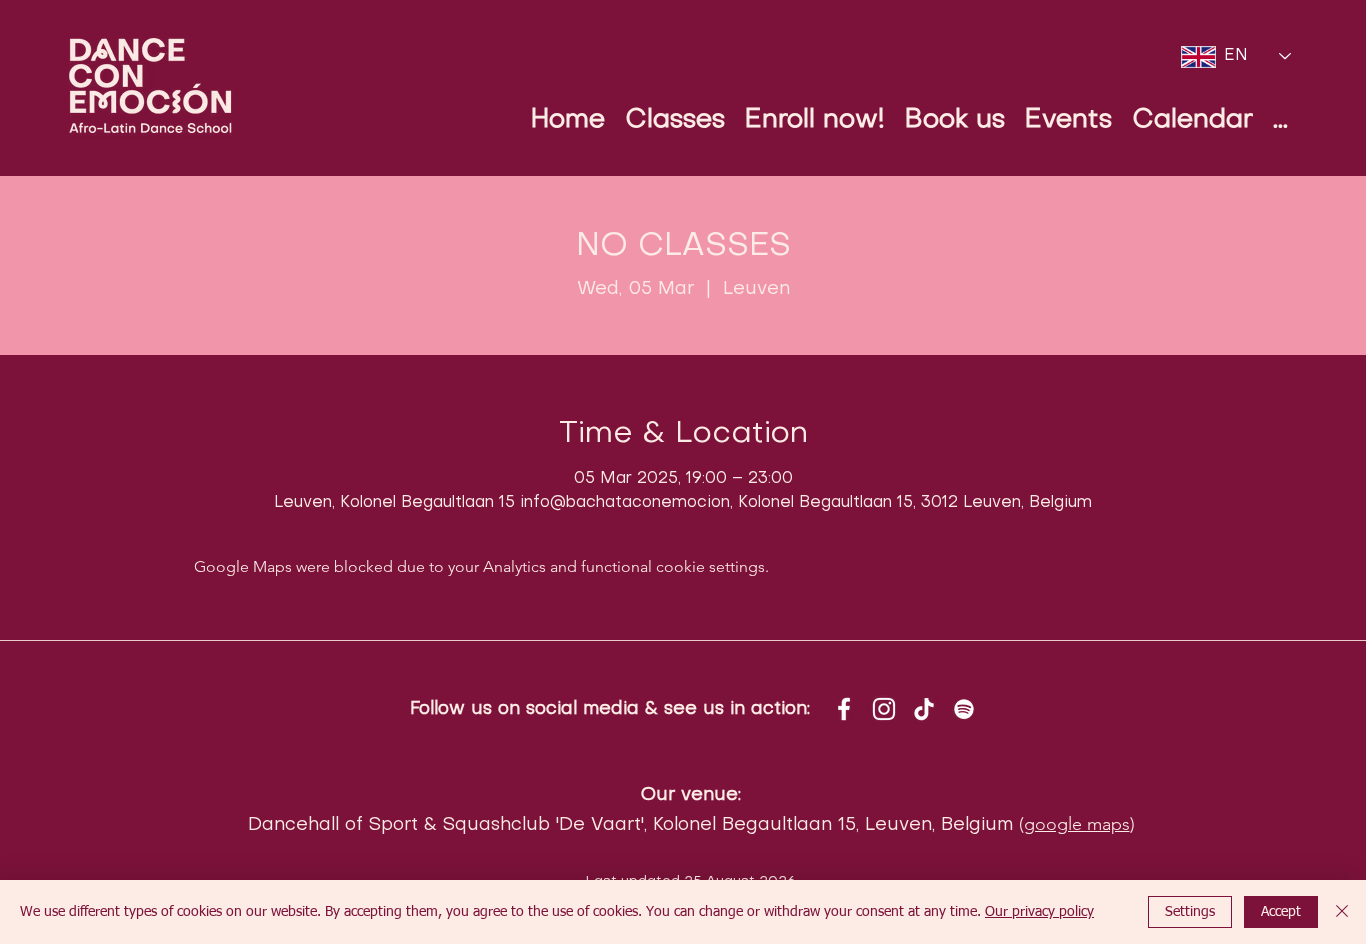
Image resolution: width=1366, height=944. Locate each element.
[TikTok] (924, 709)
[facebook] (844, 709)
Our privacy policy (1039, 912)
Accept (1281, 912)
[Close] (1342, 912)
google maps (1077, 824)
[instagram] (884, 709)
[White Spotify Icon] (964, 709)
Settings (1190, 912)
